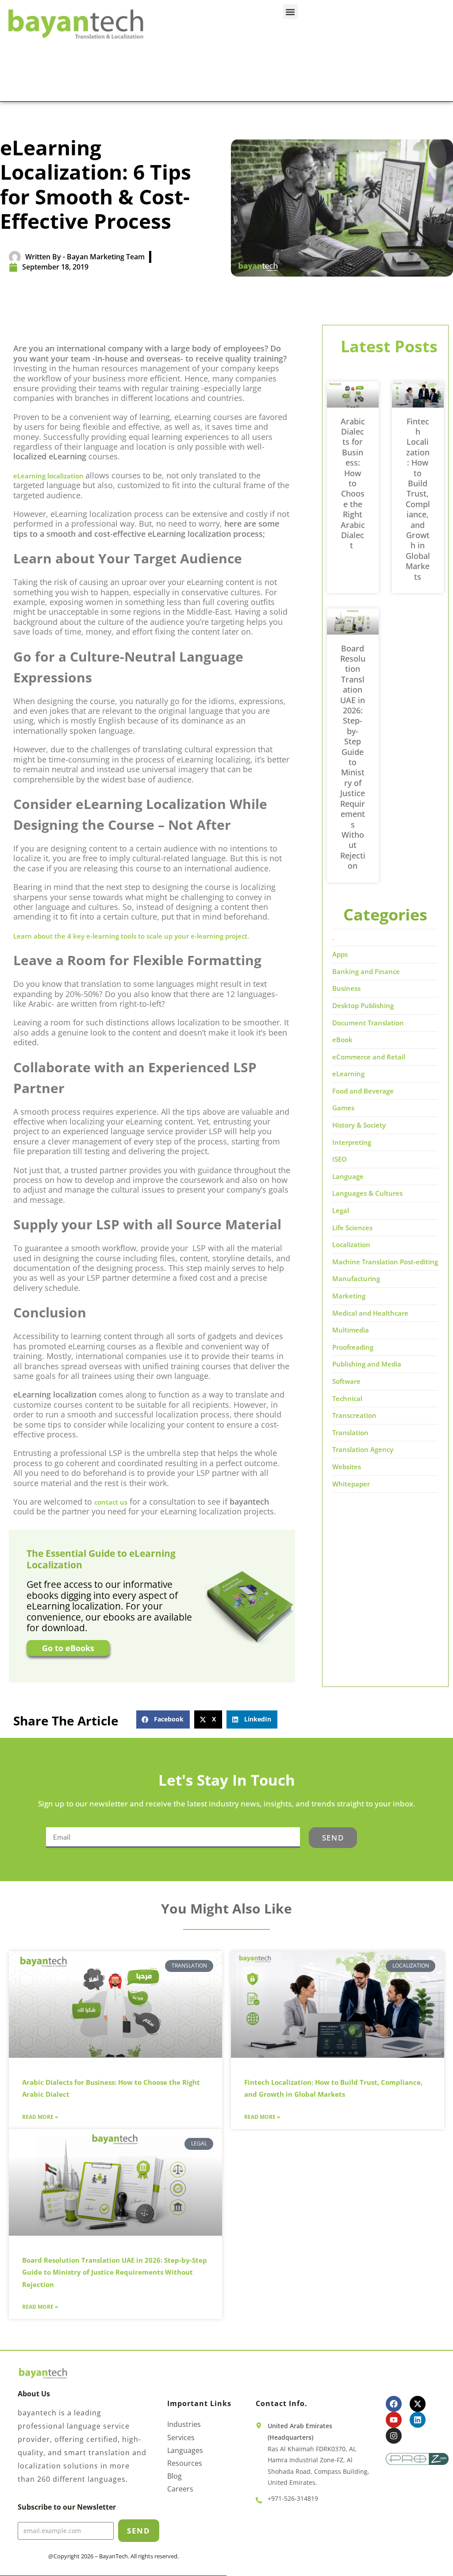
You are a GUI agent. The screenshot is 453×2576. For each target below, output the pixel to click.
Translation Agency (363, 1449)
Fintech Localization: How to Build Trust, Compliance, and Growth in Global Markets (418, 499)
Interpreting (352, 1142)
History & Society (359, 1125)
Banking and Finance (366, 971)
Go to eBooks (68, 1648)
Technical (347, 1398)
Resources (185, 2463)
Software (346, 1381)
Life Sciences (352, 1228)
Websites (347, 1467)
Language (348, 1176)
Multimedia (351, 1330)
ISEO (340, 1159)
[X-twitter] (418, 2404)
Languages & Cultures (367, 1193)
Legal (341, 1210)
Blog (175, 2476)
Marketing (349, 1296)
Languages (185, 2451)
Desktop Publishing (363, 1005)
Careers (180, 2489)
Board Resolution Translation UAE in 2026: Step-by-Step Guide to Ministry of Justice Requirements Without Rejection (353, 757)
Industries (184, 2424)
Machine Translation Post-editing (385, 1262)
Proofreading (353, 1347)
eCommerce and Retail (369, 1057)
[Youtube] (394, 2420)
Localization (351, 1244)
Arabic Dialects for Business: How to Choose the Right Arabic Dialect (353, 483)
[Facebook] (394, 2404)
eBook (342, 1040)
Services (181, 2438)
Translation (350, 1432)
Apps (340, 954)
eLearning (348, 1074)
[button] (290, 12)
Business (346, 988)
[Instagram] (394, 2436)
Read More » (40, 2117)
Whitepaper (351, 1484)
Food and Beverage (363, 1091)
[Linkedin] (418, 2420)
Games (343, 1108)
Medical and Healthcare (370, 1313)
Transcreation (354, 1415)
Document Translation (368, 1023)
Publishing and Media (367, 1364)
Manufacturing (356, 1278)
